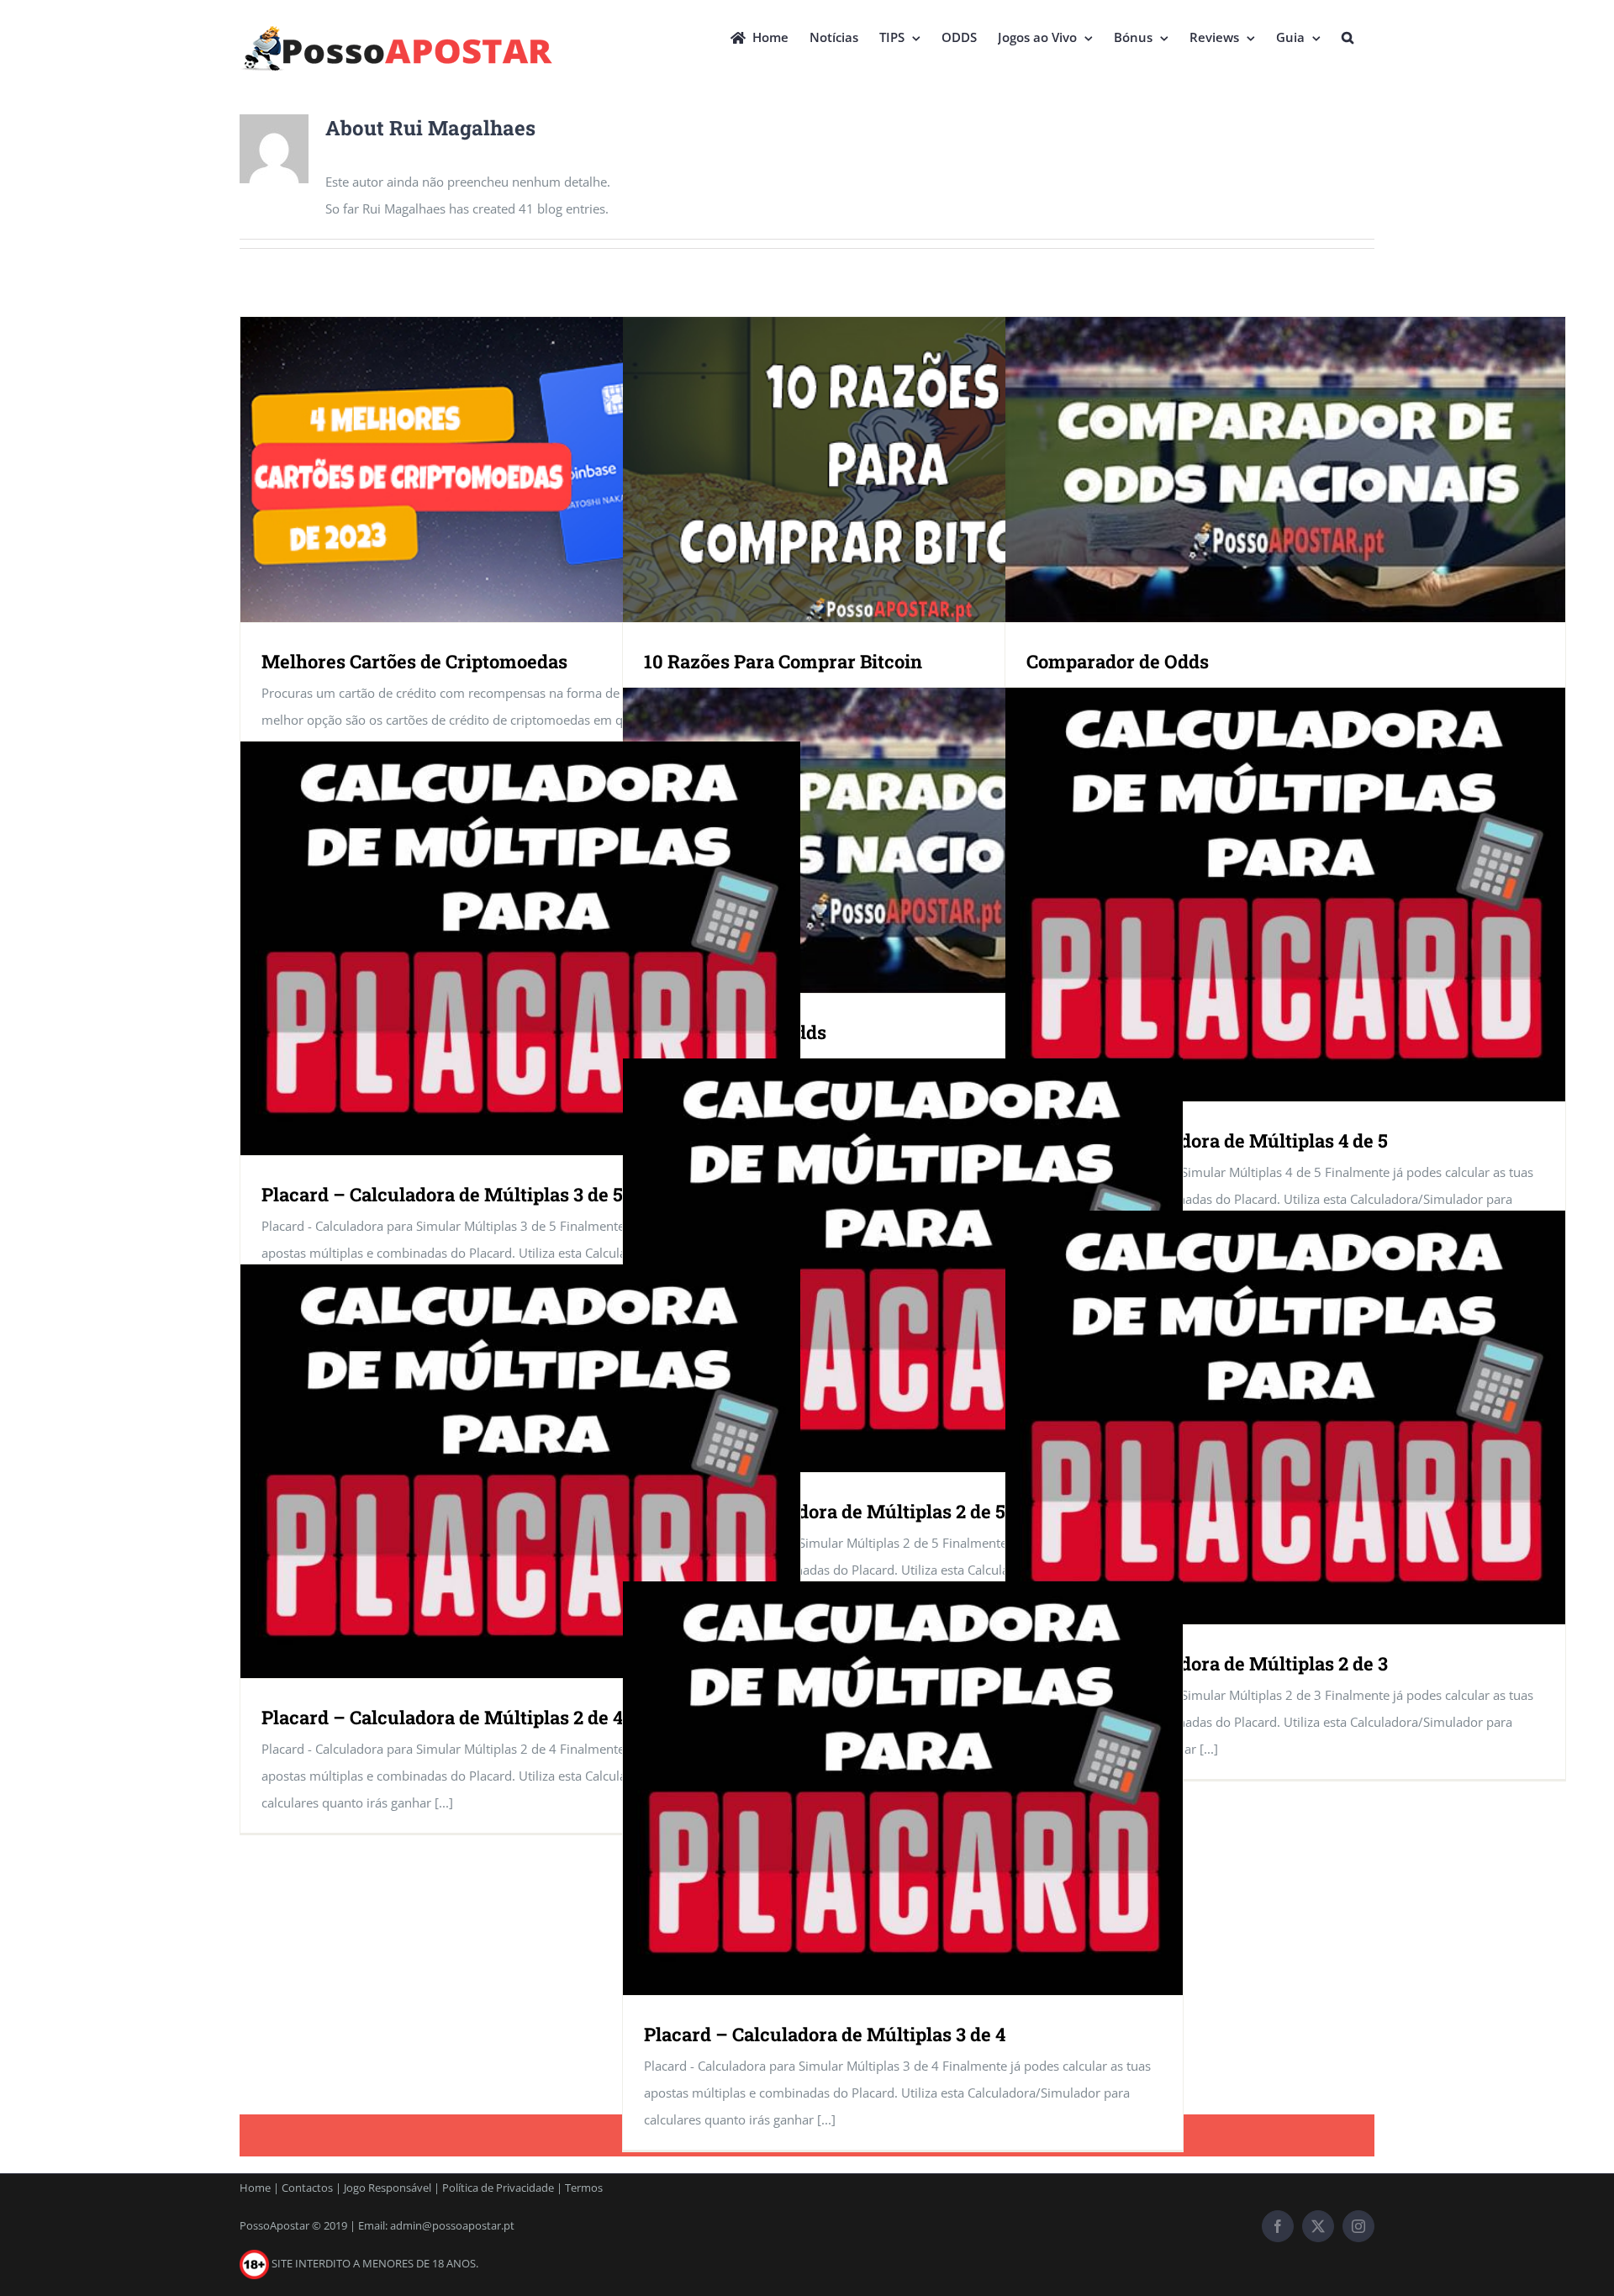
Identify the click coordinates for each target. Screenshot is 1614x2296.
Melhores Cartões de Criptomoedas (414, 661)
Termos (584, 2188)
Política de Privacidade (498, 2188)
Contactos (307, 2188)
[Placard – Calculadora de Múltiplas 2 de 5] (903, 1266)
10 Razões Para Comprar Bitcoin (783, 661)
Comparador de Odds (1118, 661)
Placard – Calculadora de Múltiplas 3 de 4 (825, 2034)
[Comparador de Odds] (1285, 470)
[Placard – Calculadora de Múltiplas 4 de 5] (1285, 895)
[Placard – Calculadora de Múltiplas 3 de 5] (520, 949)
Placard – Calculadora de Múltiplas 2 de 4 (442, 1717)
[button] (1348, 35)
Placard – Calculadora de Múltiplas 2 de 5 (825, 1511)
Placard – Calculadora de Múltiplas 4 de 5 (1207, 1140)
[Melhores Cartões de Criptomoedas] (520, 470)
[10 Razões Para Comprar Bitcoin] (903, 470)
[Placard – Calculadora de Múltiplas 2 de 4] (520, 1472)
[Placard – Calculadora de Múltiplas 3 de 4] (903, 1789)
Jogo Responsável (388, 2188)
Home (255, 2188)
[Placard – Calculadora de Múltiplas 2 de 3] (1285, 1418)
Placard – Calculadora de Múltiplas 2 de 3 (1207, 1663)
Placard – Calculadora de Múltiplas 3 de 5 (442, 1194)
